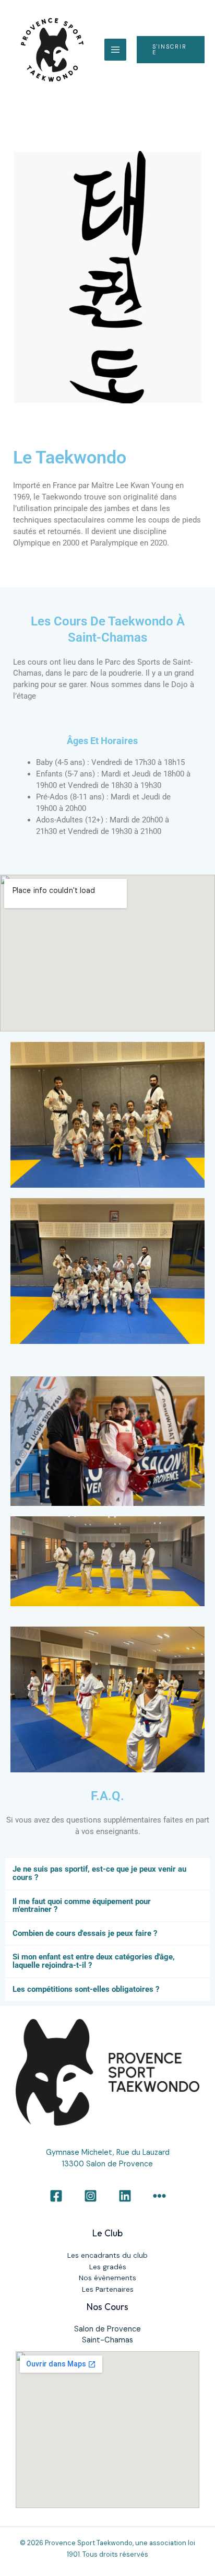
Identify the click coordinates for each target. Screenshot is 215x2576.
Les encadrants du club (107, 2255)
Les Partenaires (108, 2289)
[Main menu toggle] (115, 50)
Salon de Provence (107, 2329)
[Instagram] (91, 2196)
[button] (171, 50)
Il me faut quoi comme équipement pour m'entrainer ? (82, 1906)
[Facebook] (56, 2196)
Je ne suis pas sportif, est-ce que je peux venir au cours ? (99, 1873)
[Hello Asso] (159, 2196)
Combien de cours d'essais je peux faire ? (85, 1933)
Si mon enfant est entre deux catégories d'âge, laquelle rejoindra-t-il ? (94, 1961)
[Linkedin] (125, 2196)
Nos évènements (107, 2278)
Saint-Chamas (107, 2340)
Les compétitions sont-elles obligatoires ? (86, 1989)
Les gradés (108, 2267)
